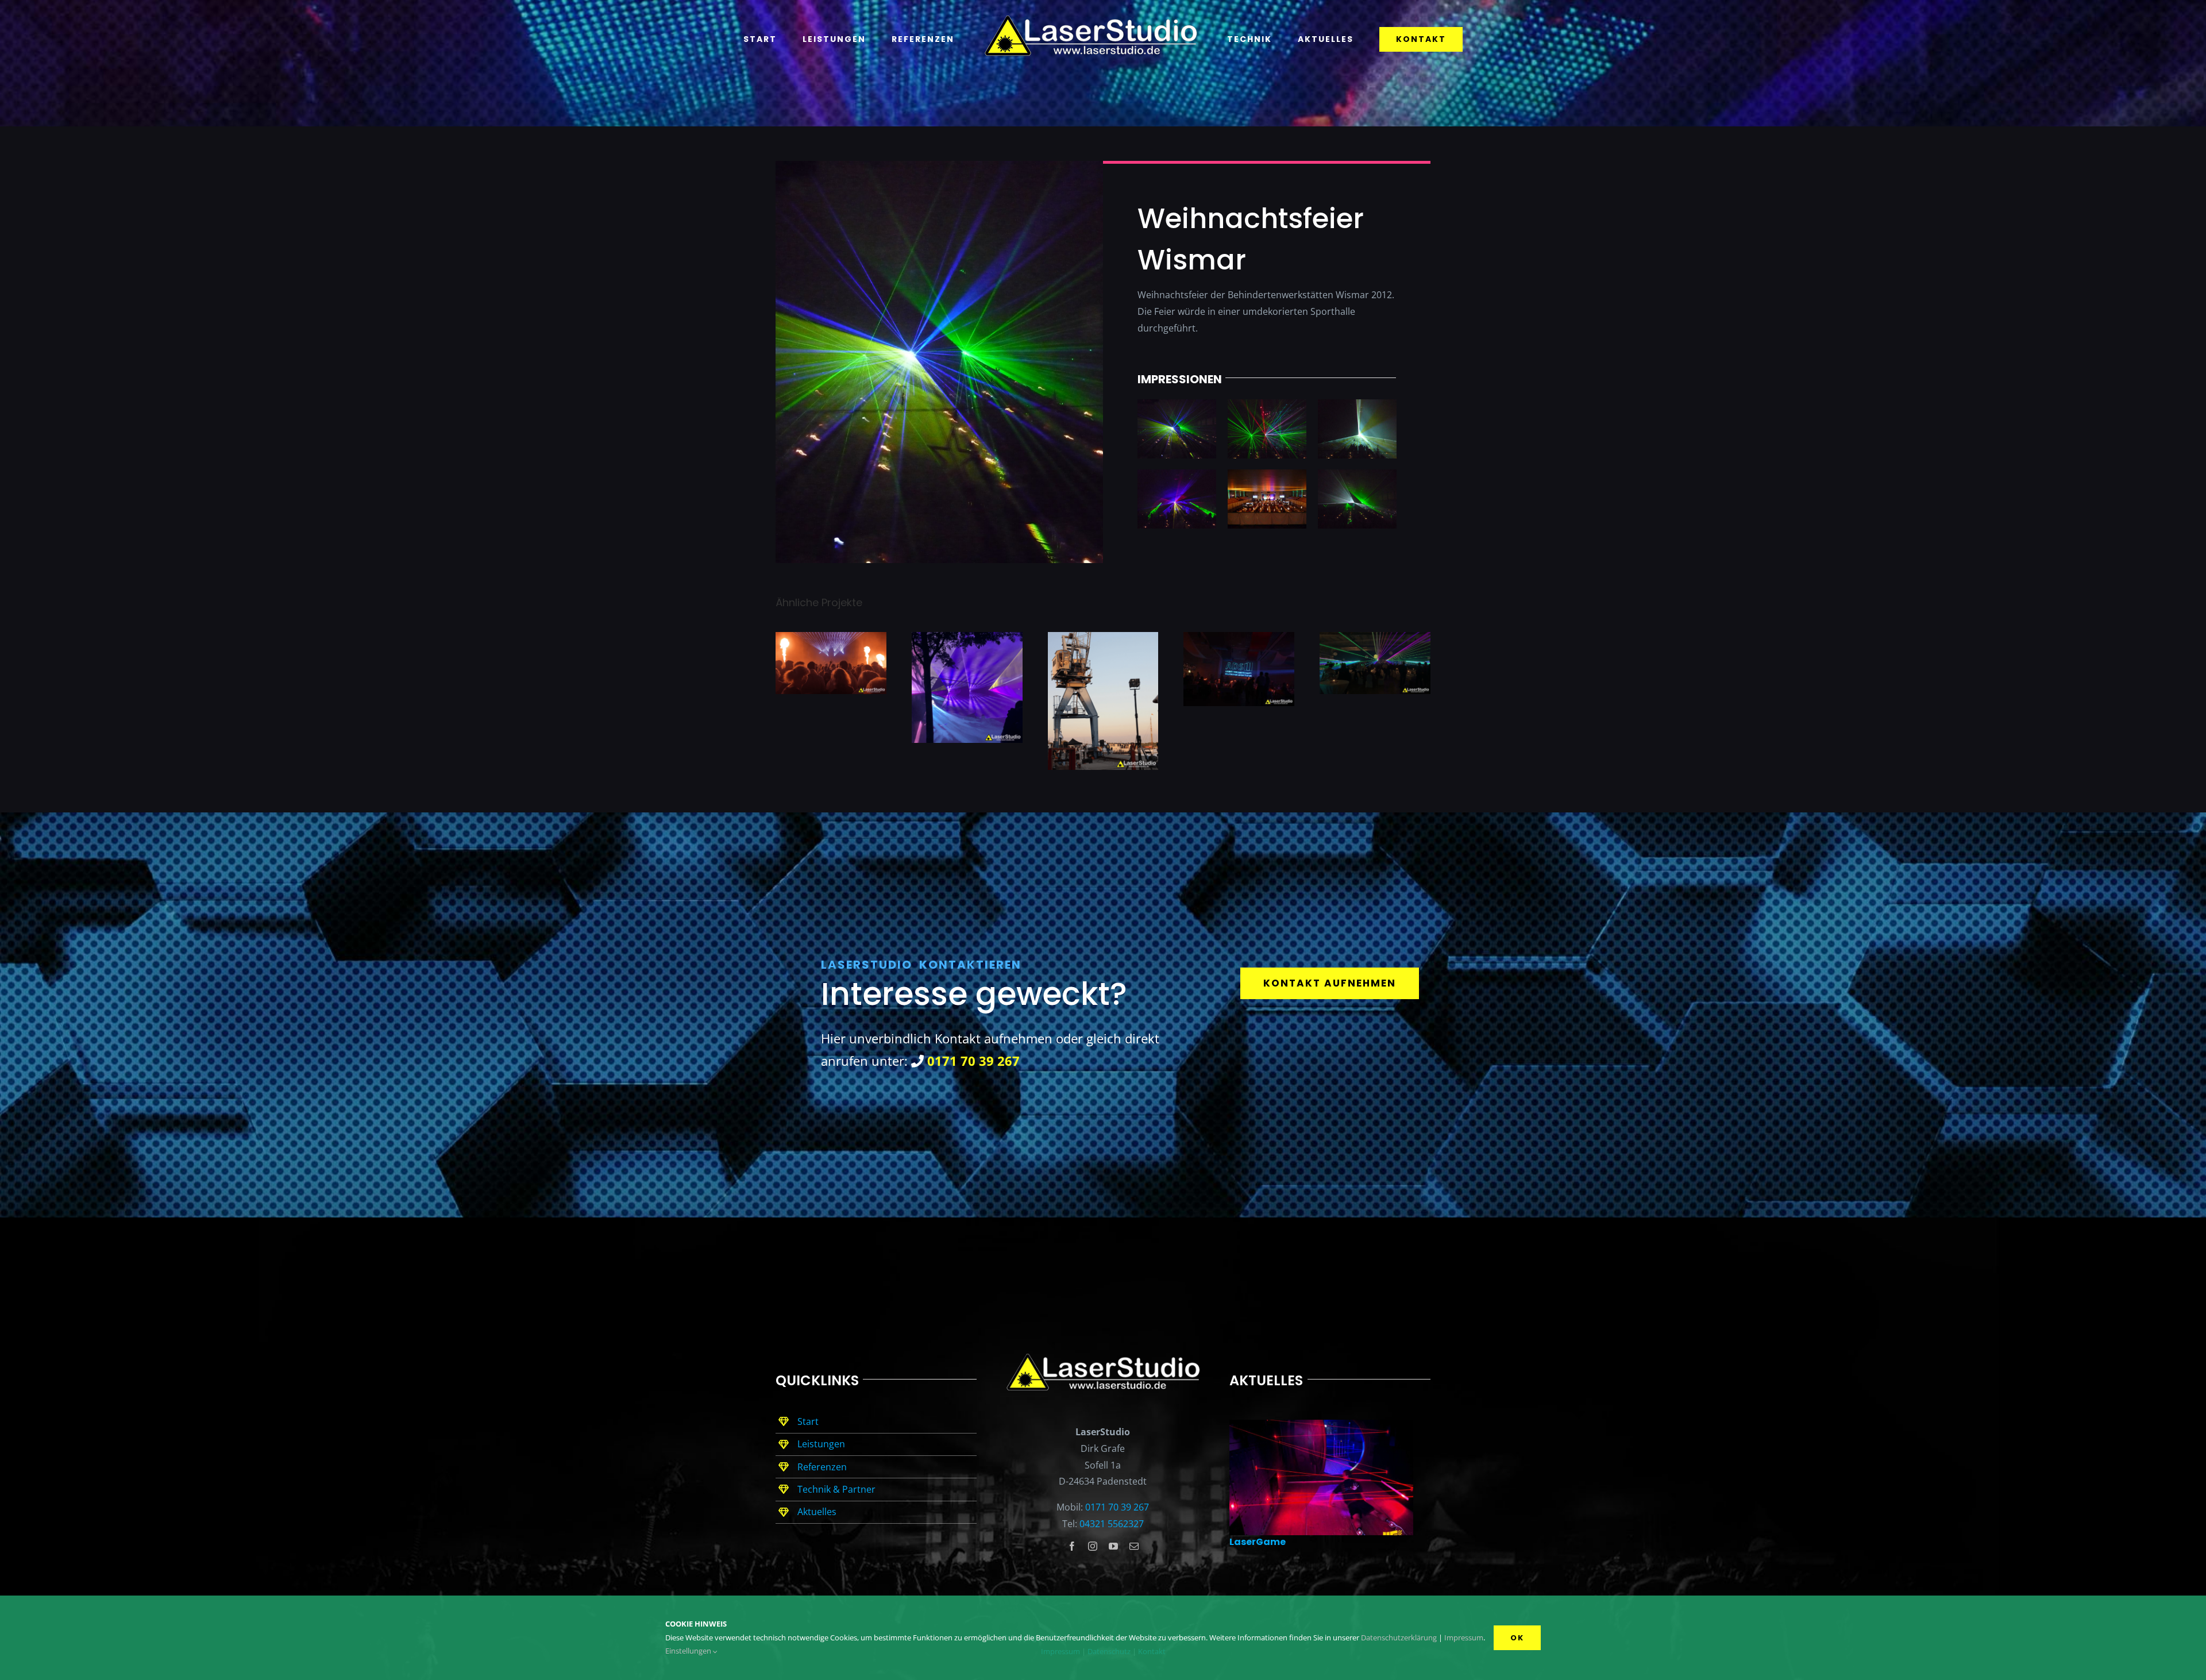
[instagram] (1093, 1546)
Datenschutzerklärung (1399, 1637)
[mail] (1134, 1546)
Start (808, 1421)
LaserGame (1258, 1542)
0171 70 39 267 (1117, 1507)
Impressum (1464, 1637)
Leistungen (821, 1444)
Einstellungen (689, 1651)
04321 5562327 (1112, 1524)
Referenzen (822, 1467)
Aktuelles (817, 1512)
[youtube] (1113, 1546)
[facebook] (1072, 1546)
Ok (1517, 1638)
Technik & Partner (836, 1489)
